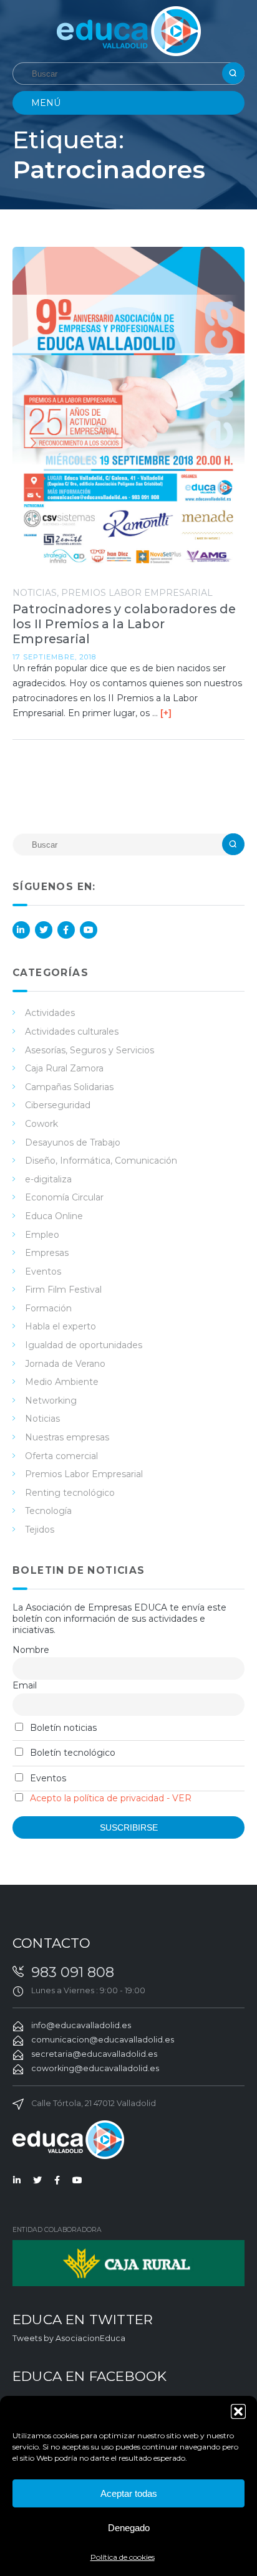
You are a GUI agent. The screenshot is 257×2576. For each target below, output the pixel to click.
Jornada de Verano (65, 1364)
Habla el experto (61, 1326)
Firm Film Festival (63, 1290)
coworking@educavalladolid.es (95, 2068)
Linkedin (21, 930)
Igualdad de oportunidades (84, 1345)
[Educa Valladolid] (129, 30)
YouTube (89, 930)
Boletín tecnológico (71, 1753)
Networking (51, 1401)
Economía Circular (64, 1197)
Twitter (44, 930)
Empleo (42, 1235)
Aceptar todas (129, 2493)
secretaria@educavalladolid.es (94, 2054)
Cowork (41, 1124)
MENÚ (46, 103)
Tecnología (48, 1511)
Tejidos (40, 1530)
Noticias (35, 593)
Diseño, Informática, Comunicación (101, 1161)
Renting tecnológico (70, 1493)
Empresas (47, 1253)
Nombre (31, 1650)
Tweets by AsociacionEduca (69, 2338)
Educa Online (54, 1216)
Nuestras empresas (67, 1437)
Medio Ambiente (62, 1382)
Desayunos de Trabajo (73, 1142)
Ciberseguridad (58, 1105)
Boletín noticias (62, 1728)
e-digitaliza (48, 1179)
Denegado (129, 2528)
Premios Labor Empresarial (137, 593)
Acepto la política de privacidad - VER (111, 1798)
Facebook (66, 930)
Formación (48, 1308)
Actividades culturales (72, 1032)
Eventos (43, 1271)
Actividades (50, 1013)
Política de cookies (123, 2557)
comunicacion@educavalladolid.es (103, 2040)
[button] (238, 2411)
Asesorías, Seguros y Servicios (90, 1050)
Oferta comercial (61, 1456)
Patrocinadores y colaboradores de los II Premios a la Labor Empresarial (124, 624)
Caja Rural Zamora (64, 1068)
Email (25, 1685)
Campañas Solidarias (69, 1087)
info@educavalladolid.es (81, 2025)
